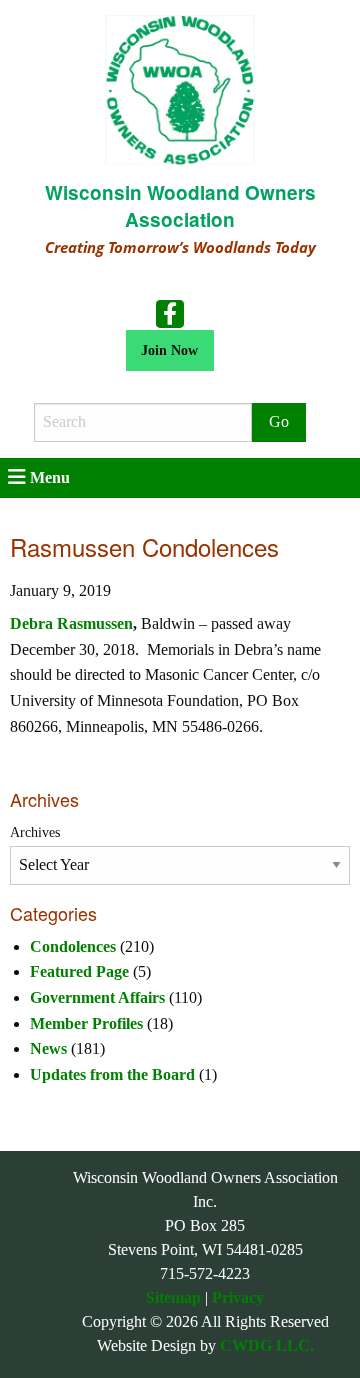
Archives (35, 832)
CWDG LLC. (267, 1345)
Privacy (238, 1297)
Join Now (169, 350)
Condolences (73, 946)
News (48, 1048)
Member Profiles (86, 1023)
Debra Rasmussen (71, 623)
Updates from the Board (112, 1074)
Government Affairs (97, 997)
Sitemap (173, 1297)
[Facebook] (170, 312)
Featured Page (79, 971)
